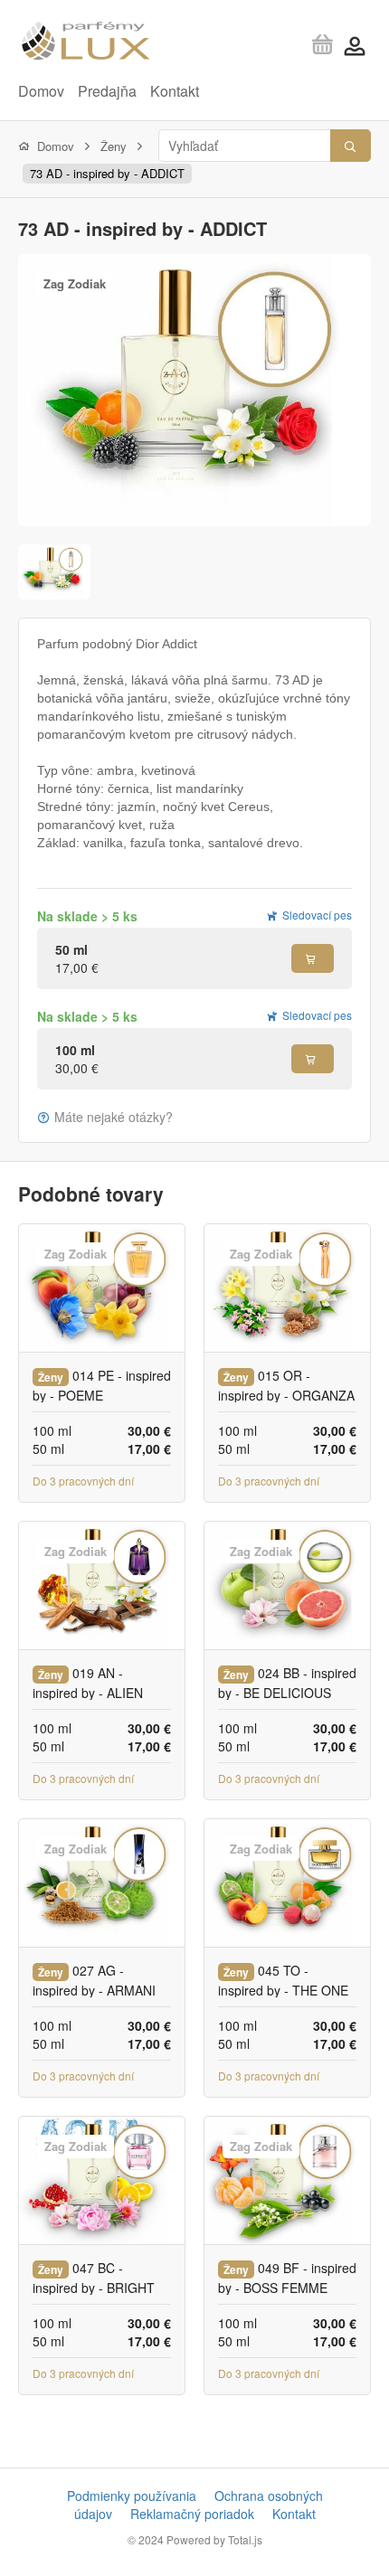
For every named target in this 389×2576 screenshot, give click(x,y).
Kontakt (175, 91)
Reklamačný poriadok (192, 2514)
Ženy (114, 146)
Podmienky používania (132, 2496)
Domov (41, 91)
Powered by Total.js (214, 2539)
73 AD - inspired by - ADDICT (107, 173)
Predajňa (107, 91)
